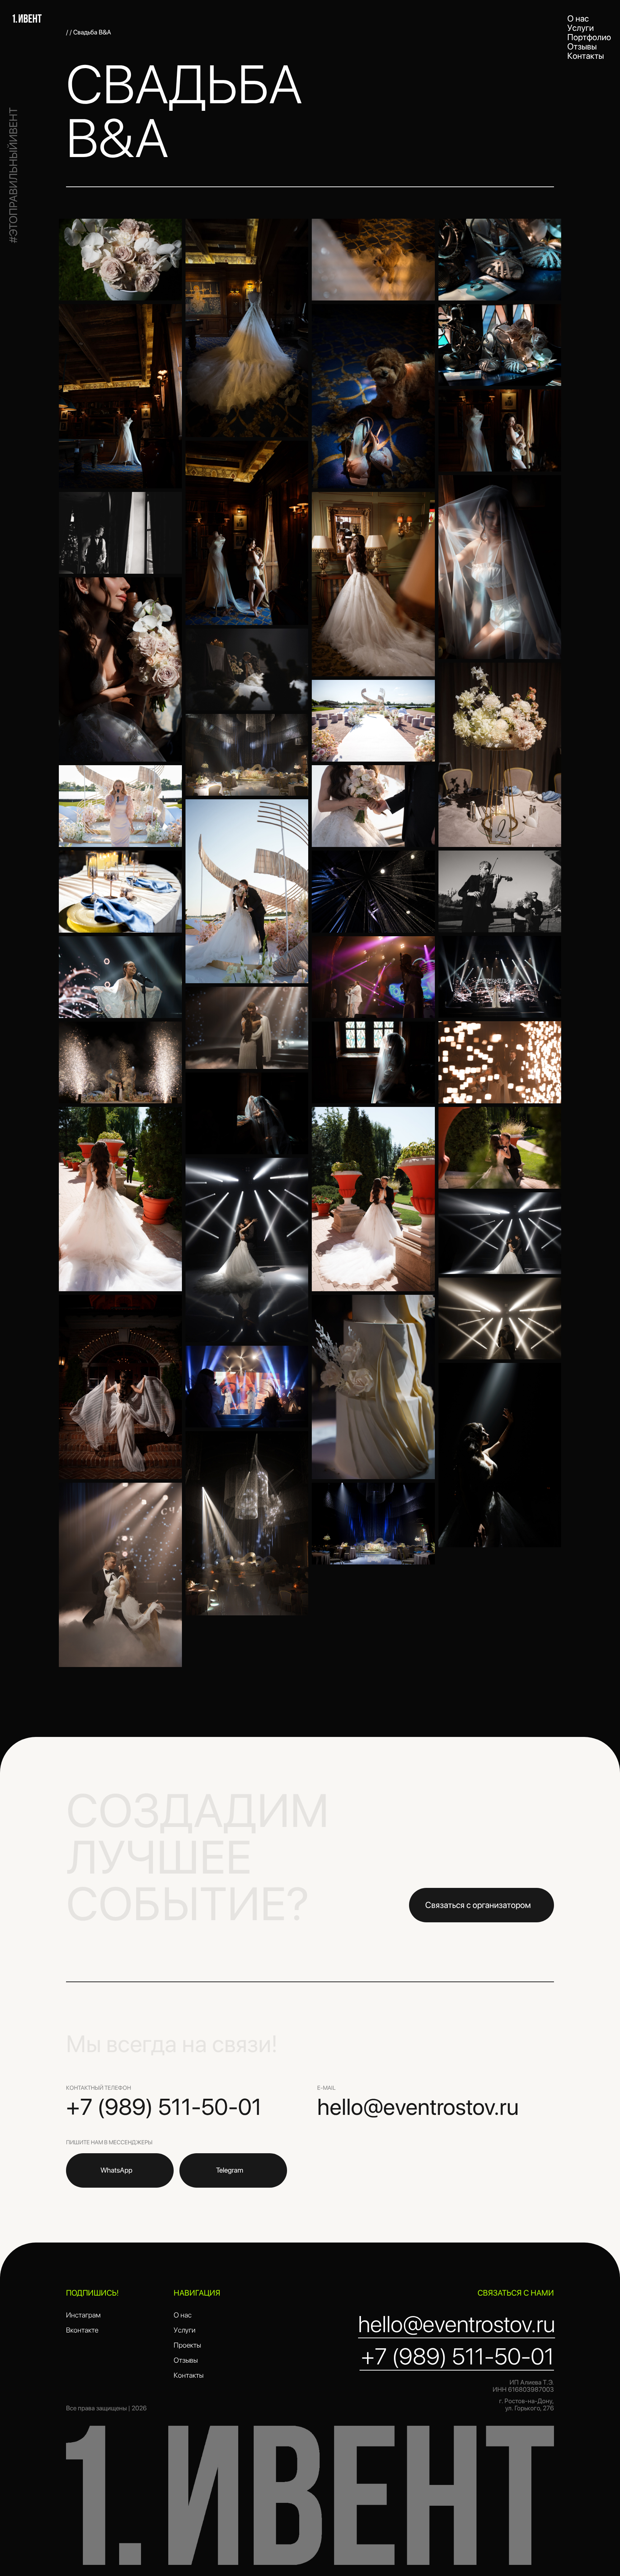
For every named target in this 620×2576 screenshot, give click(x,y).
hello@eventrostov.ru (418, 2107)
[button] (482, 1905)
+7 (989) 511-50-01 (164, 2107)
